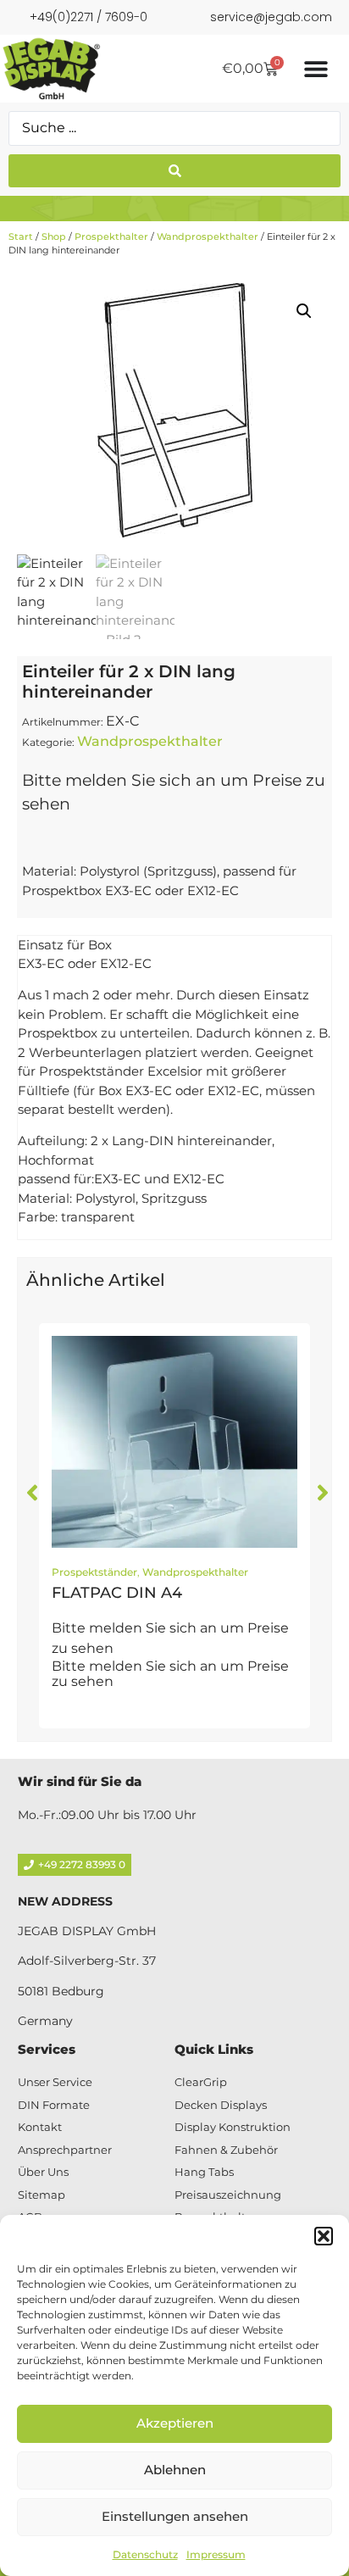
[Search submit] (174, 171)
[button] (324, 2236)
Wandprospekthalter (208, 236)
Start (21, 236)
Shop (54, 236)
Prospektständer (94, 1572)
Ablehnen (175, 2470)
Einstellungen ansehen (175, 2516)
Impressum (216, 2554)
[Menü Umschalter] (316, 69)
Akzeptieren (175, 2423)
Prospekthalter (111, 236)
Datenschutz (145, 2554)
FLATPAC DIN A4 (117, 1593)
